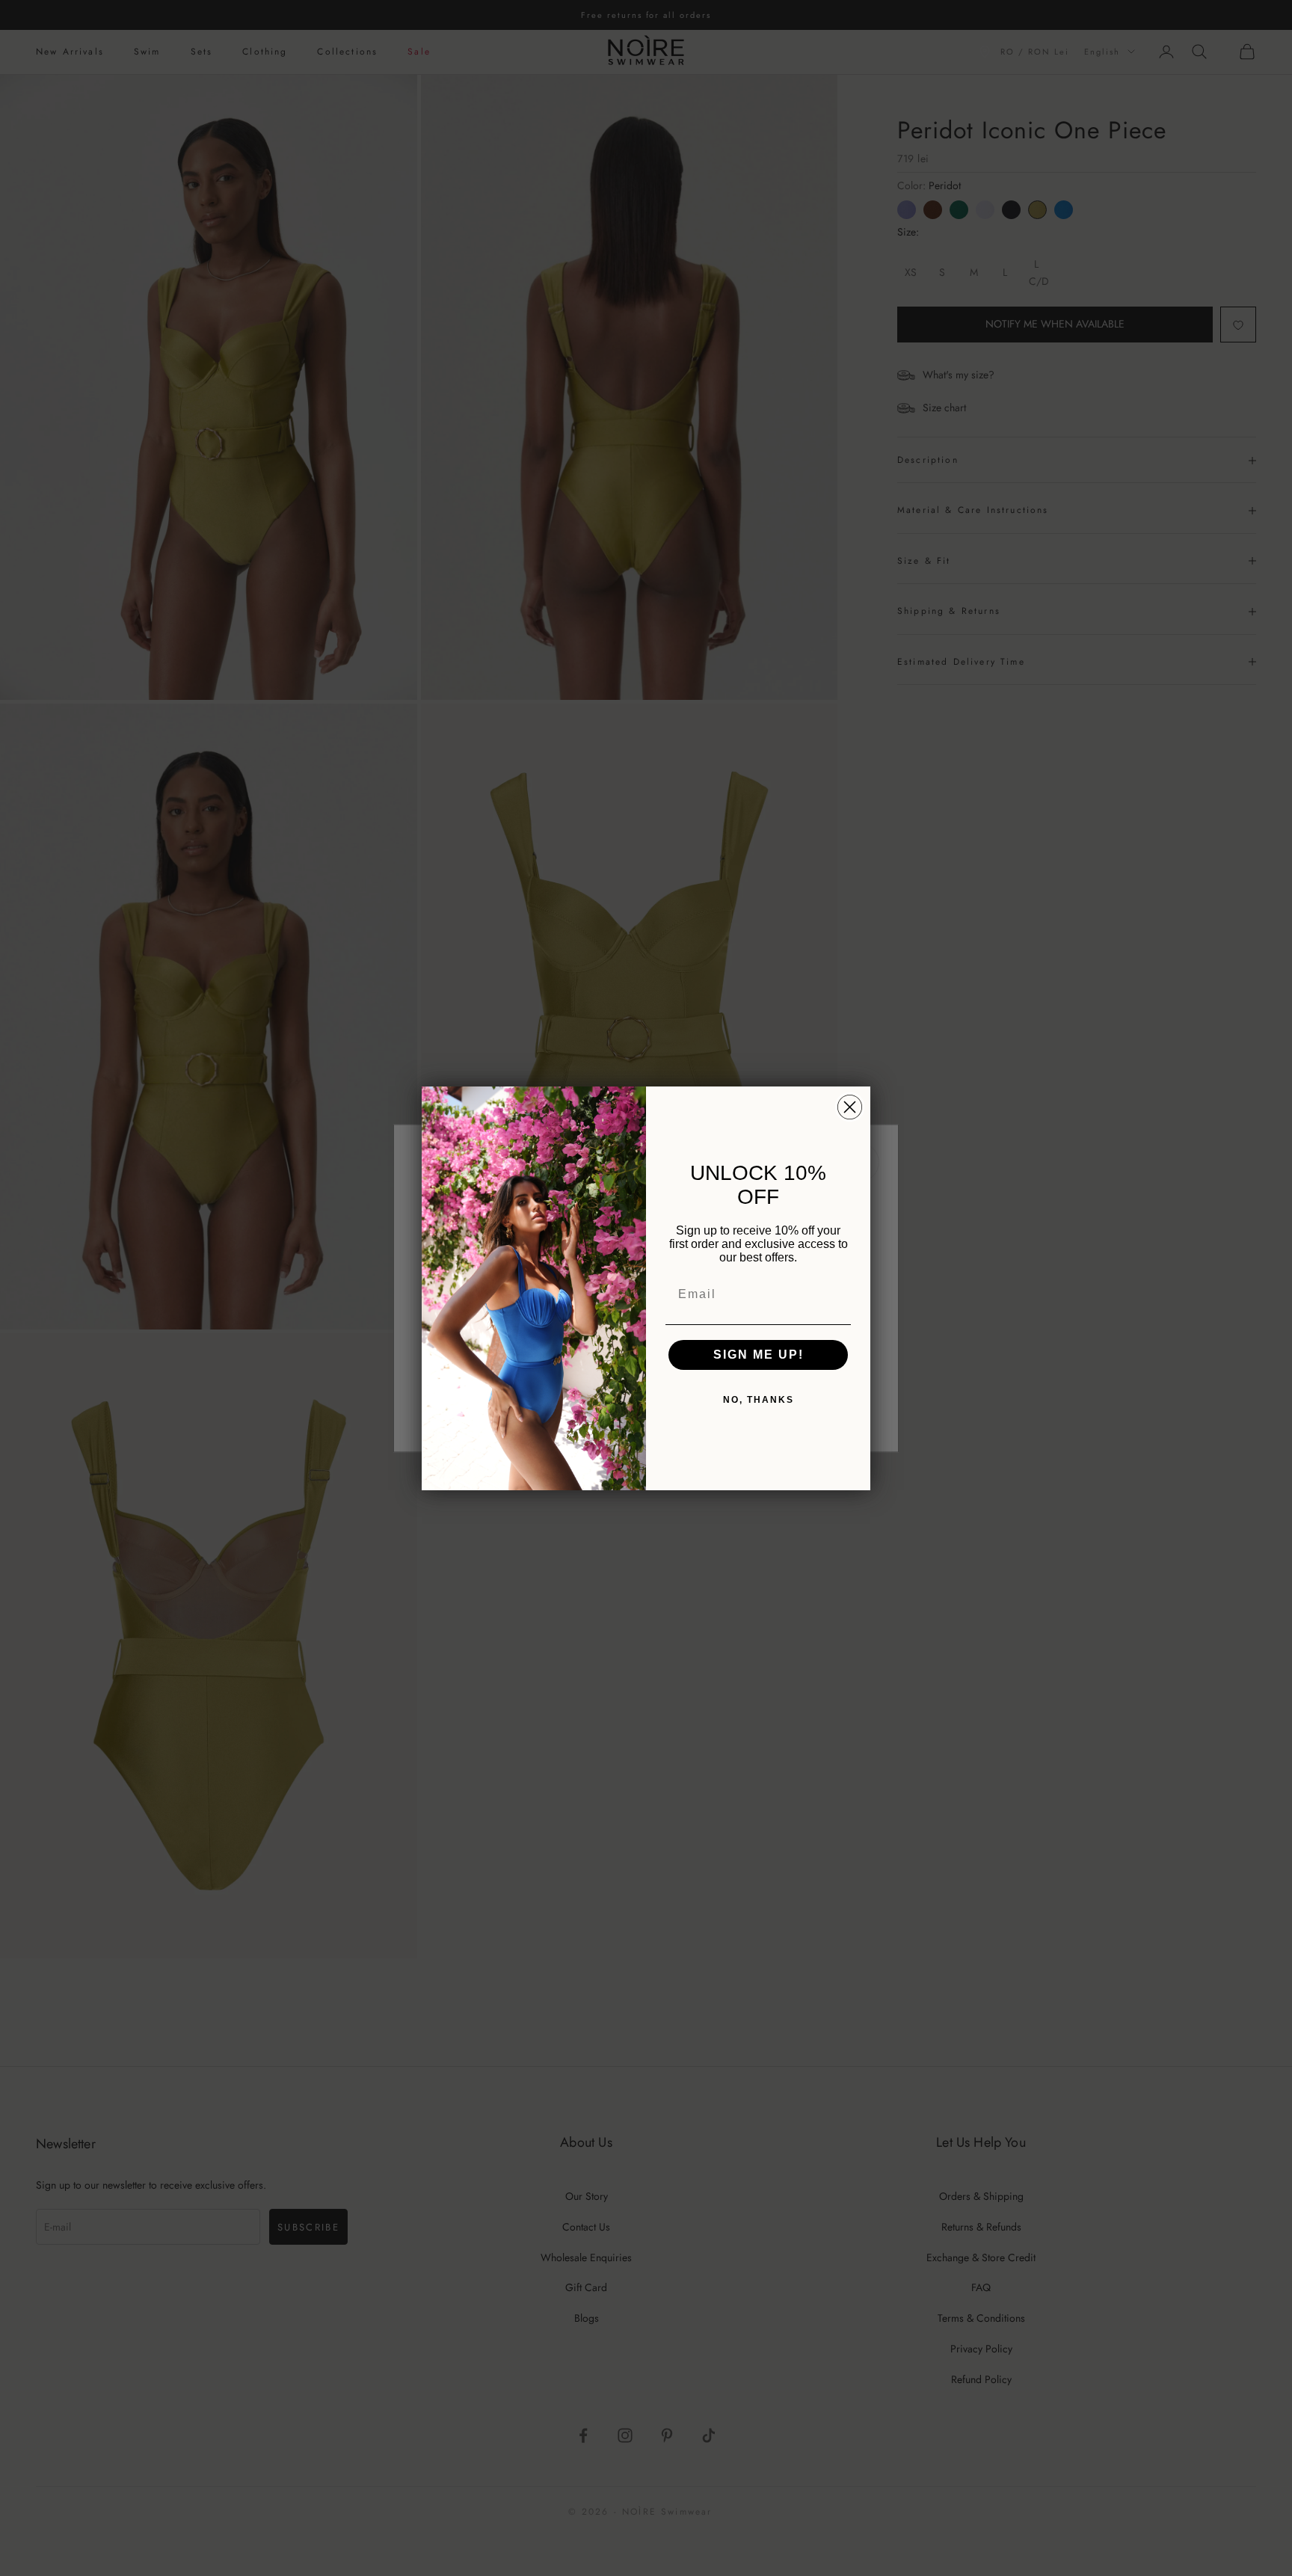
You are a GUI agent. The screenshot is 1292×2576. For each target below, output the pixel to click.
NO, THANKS (759, 1400)
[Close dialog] (850, 1107)
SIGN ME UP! (759, 1355)
